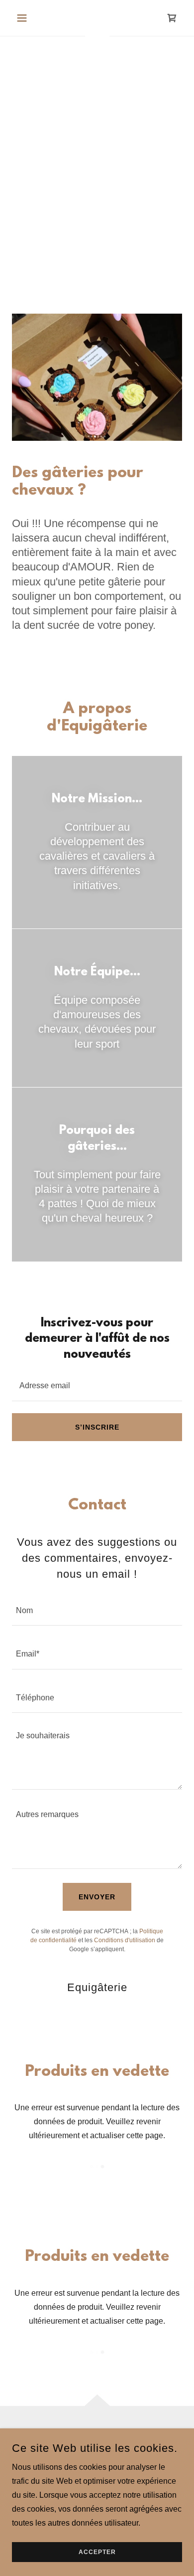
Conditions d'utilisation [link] (125, 1940)
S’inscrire (97, 1427)
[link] (172, 18)
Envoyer (97, 1897)
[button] (25, 18)
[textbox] (97, 1385)
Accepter (97, 2552)
